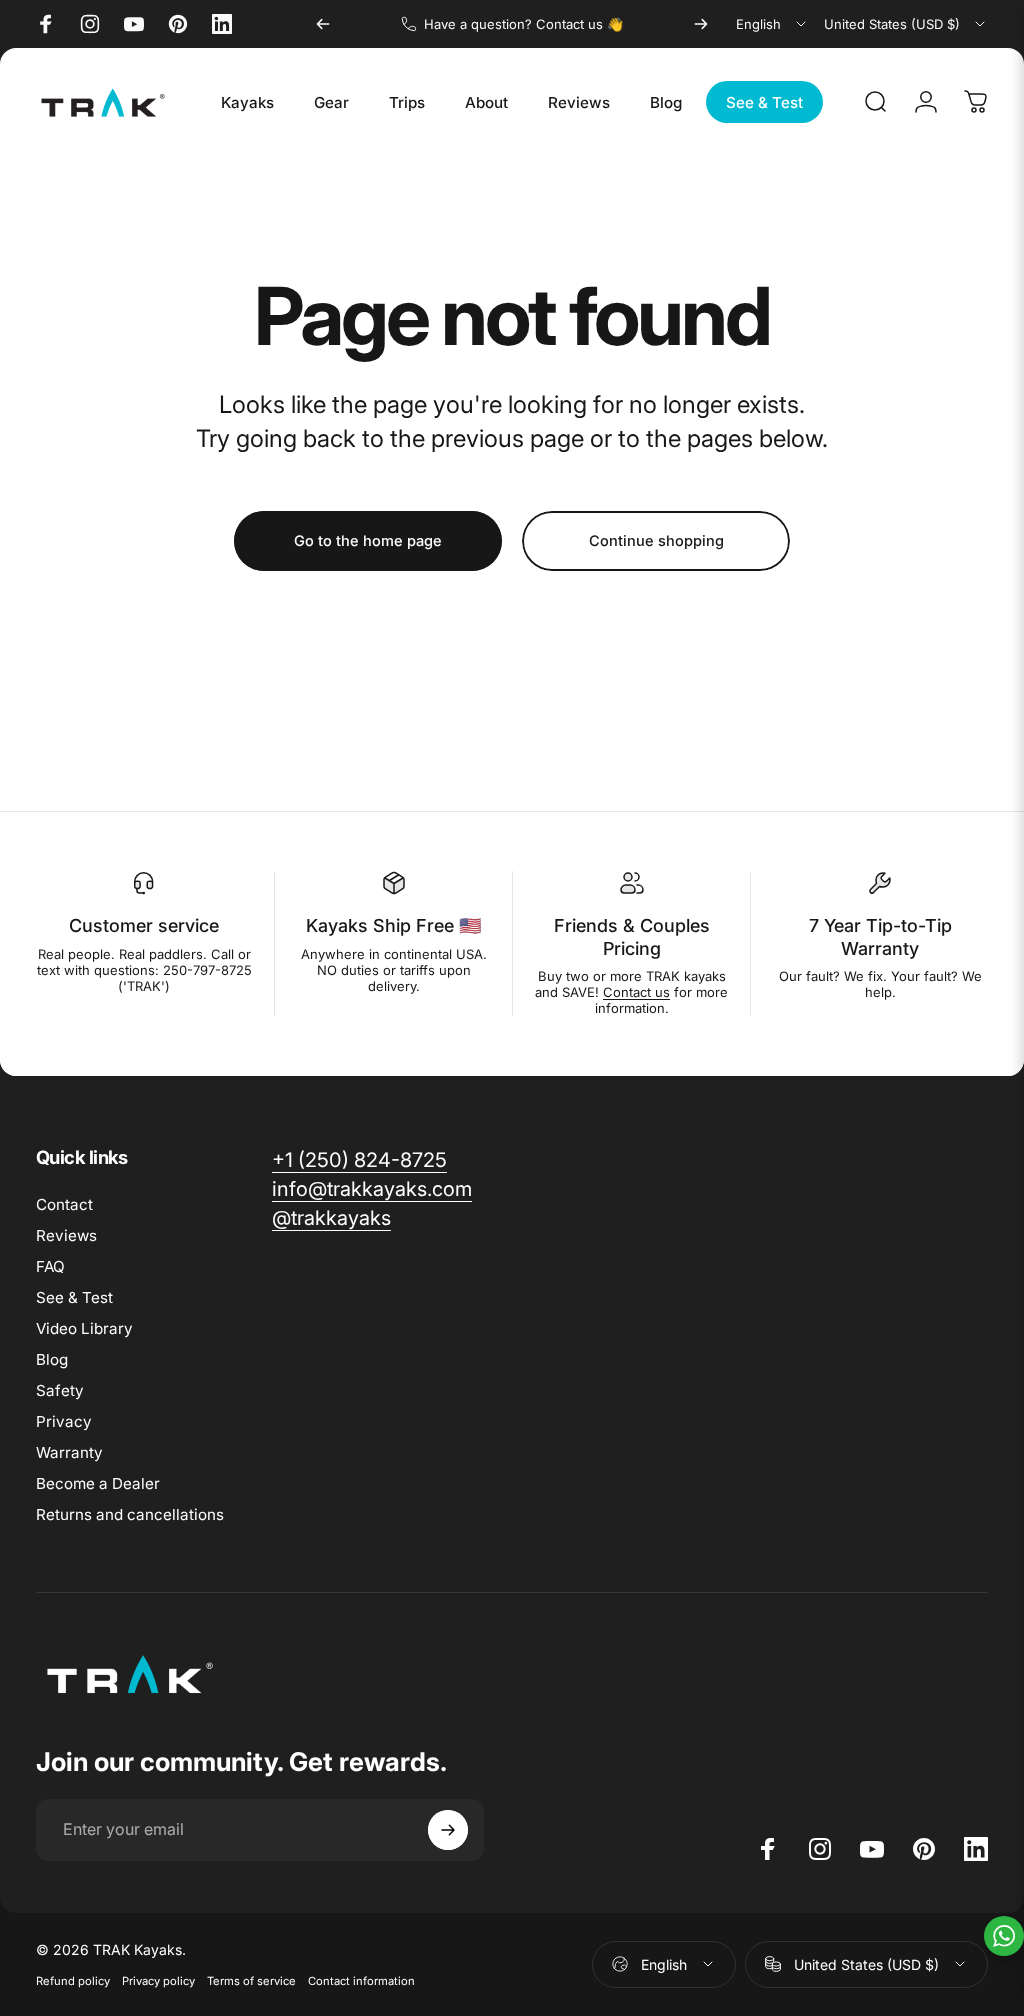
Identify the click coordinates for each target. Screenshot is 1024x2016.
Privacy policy (158, 1981)
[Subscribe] (448, 1830)
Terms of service (251, 1981)
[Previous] (323, 24)
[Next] (701, 24)
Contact (64, 1204)
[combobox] (772, 24)
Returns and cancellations (130, 1514)
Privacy (64, 1421)
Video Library (84, 1328)
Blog (52, 1359)
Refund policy (73, 1981)
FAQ (50, 1266)
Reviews (66, 1235)
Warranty (69, 1452)
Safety (60, 1390)
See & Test (74, 1297)
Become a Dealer (98, 1483)
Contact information (361, 1981)
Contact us (636, 992)
